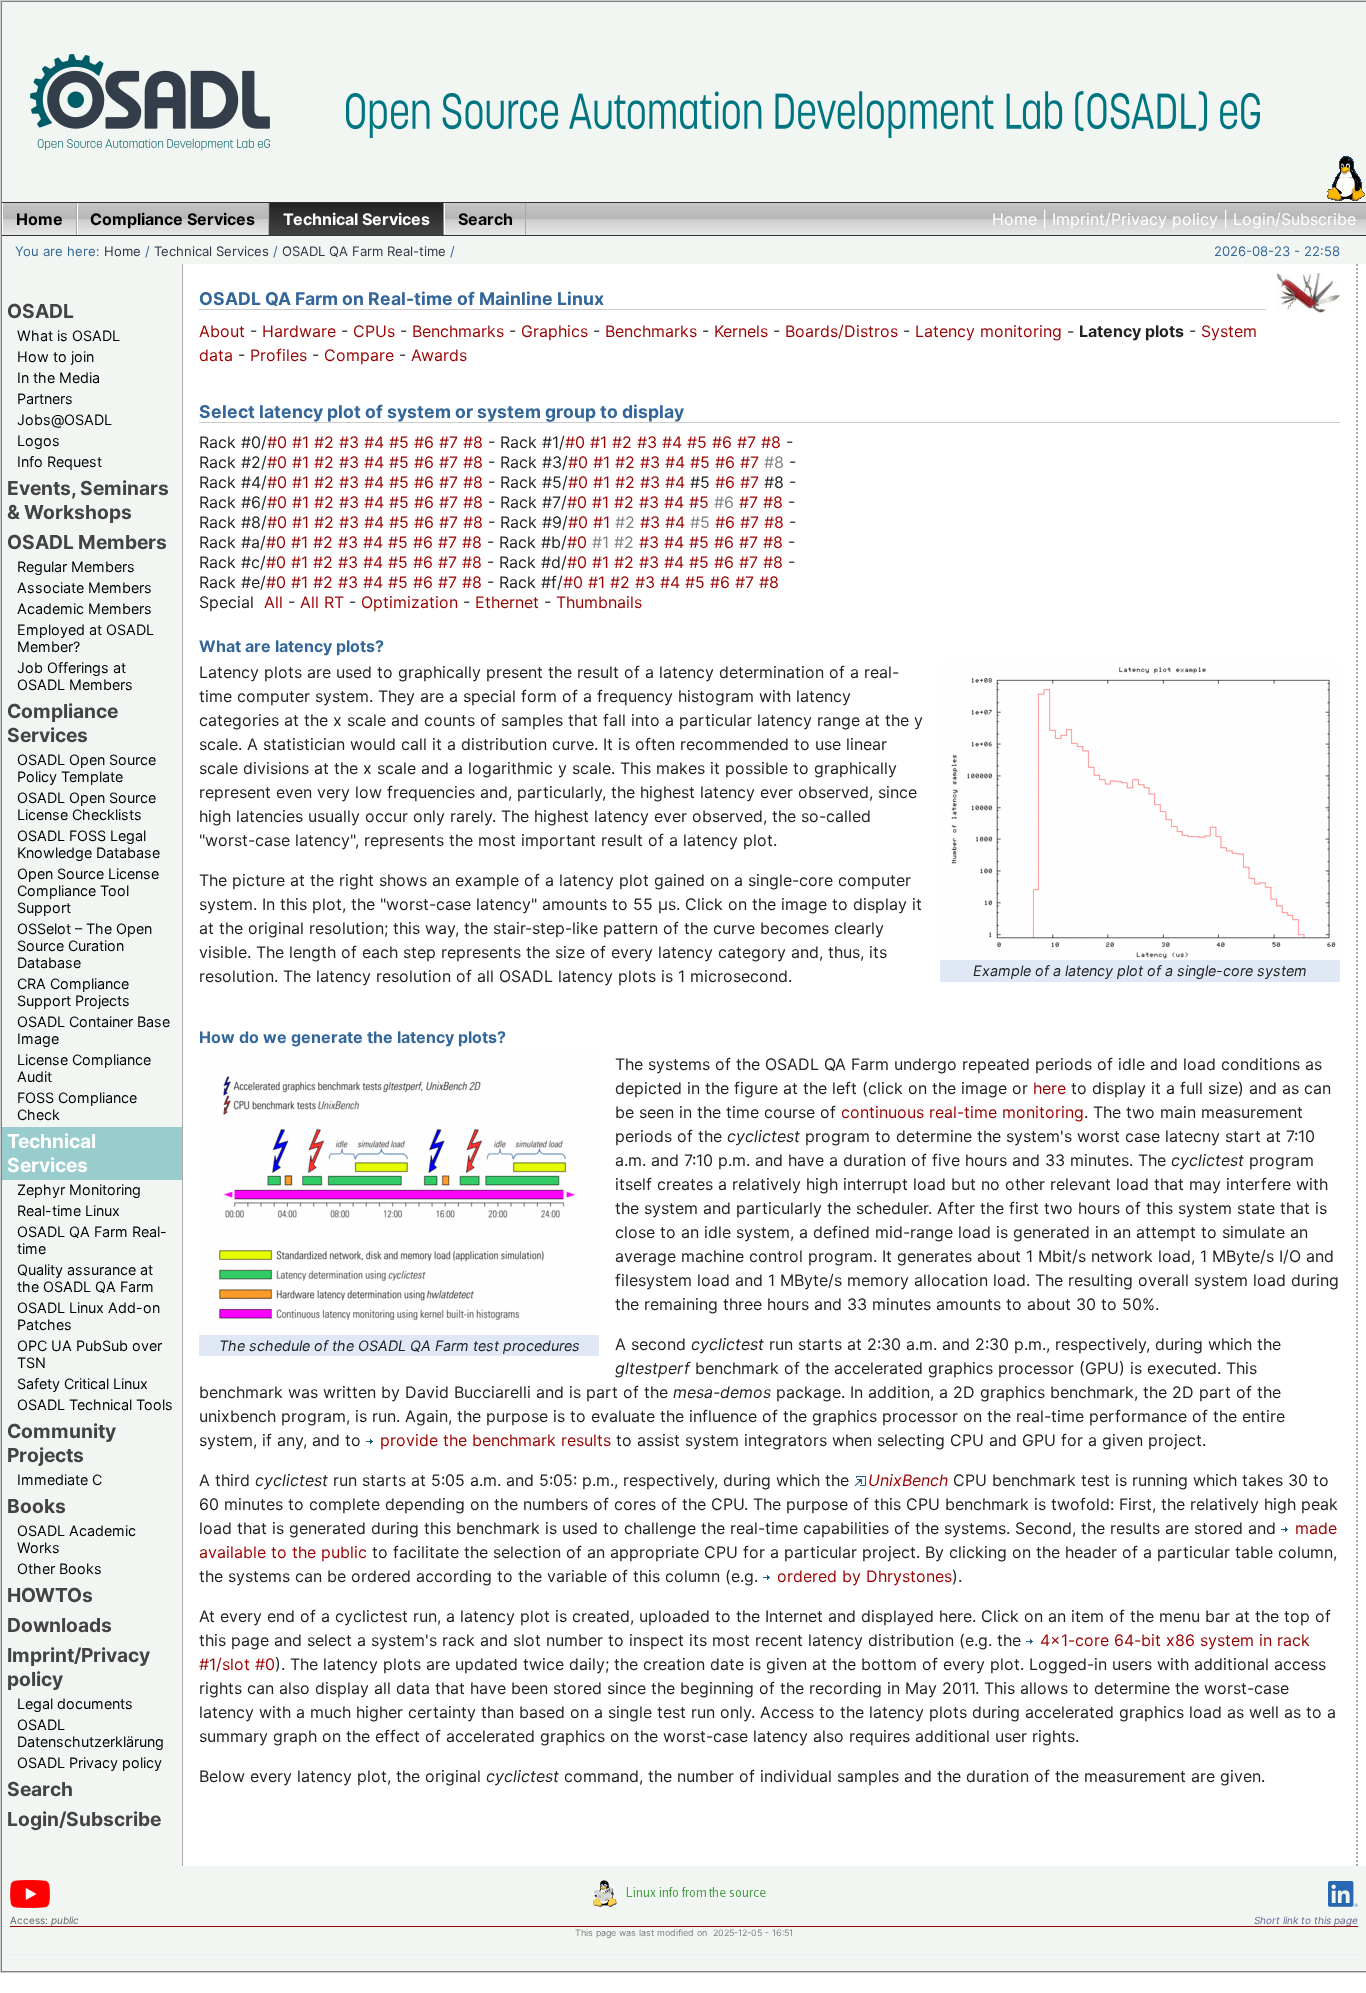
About (222, 331)
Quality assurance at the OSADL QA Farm (85, 1278)
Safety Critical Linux (82, 1383)
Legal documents (75, 1703)
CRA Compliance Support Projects (73, 992)
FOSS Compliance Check (77, 1106)
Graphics (554, 331)
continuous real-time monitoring (962, 1112)
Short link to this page (1306, 1920)
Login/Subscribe (1294, 219)
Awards (439, 355)
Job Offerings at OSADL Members (75, 676)
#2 (326, 442)
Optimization (409, 602)
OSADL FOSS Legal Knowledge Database (88, 844)
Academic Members (84, 608)
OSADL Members (87, 542)
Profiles (278, 355)
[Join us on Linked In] (1343, 1910)
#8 (475, 442)
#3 (351, 442)
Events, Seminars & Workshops (88, 500)
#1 (303, 442)
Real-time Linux (68, 1210)
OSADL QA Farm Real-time (364, 251)
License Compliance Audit (84, 1068)
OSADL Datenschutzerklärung (90, 1733)
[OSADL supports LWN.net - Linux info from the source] (684, 1901)
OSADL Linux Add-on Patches (88, 1316)
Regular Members (76, 566)
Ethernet (507, 602)
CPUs (374, 331)
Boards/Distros (841, 331)
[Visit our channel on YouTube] (30, 1904)
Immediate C (59, 1479)
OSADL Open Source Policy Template (86, 768)
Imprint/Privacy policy (1135, 219)
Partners (45, 398)
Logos (38, 440)
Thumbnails (599, 602)
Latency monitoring (988, 331)
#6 (426, 442)
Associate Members (84, 587)
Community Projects (61, 1443)
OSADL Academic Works (76, 1539)
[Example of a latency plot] (1140, 948)
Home (1014, 219)
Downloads (59, 1625)
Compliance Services (62, 723)
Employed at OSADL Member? (85, 638)
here (1049, 1088)
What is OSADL (68, 335)
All (273, 602)
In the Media (58, 377)
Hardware (299, 331)
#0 (279, 442)
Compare (359, 355)
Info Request (59, 461)
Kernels (741, 331)
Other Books (59, 1568)
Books (36, 1506)
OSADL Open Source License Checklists (86, 806)
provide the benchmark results (495, 1440)
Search (40, 1789)
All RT (322, 602)
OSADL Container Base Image (93, 1030)
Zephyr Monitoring (79, 1189)
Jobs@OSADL (64, 419)
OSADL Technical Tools (95, 1404)
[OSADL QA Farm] (1308, 317)
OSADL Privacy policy (89, 1762)
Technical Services (211, 251)
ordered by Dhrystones (864, 1576)
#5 (401, 442)
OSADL (40, 311)
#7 (451, 442)
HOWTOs (50, 1595)
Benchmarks (458, 331)
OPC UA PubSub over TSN (89, 1354)
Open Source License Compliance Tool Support (88, 890)
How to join (55, 356)
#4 (376, 442)
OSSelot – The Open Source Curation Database (84, 945)
